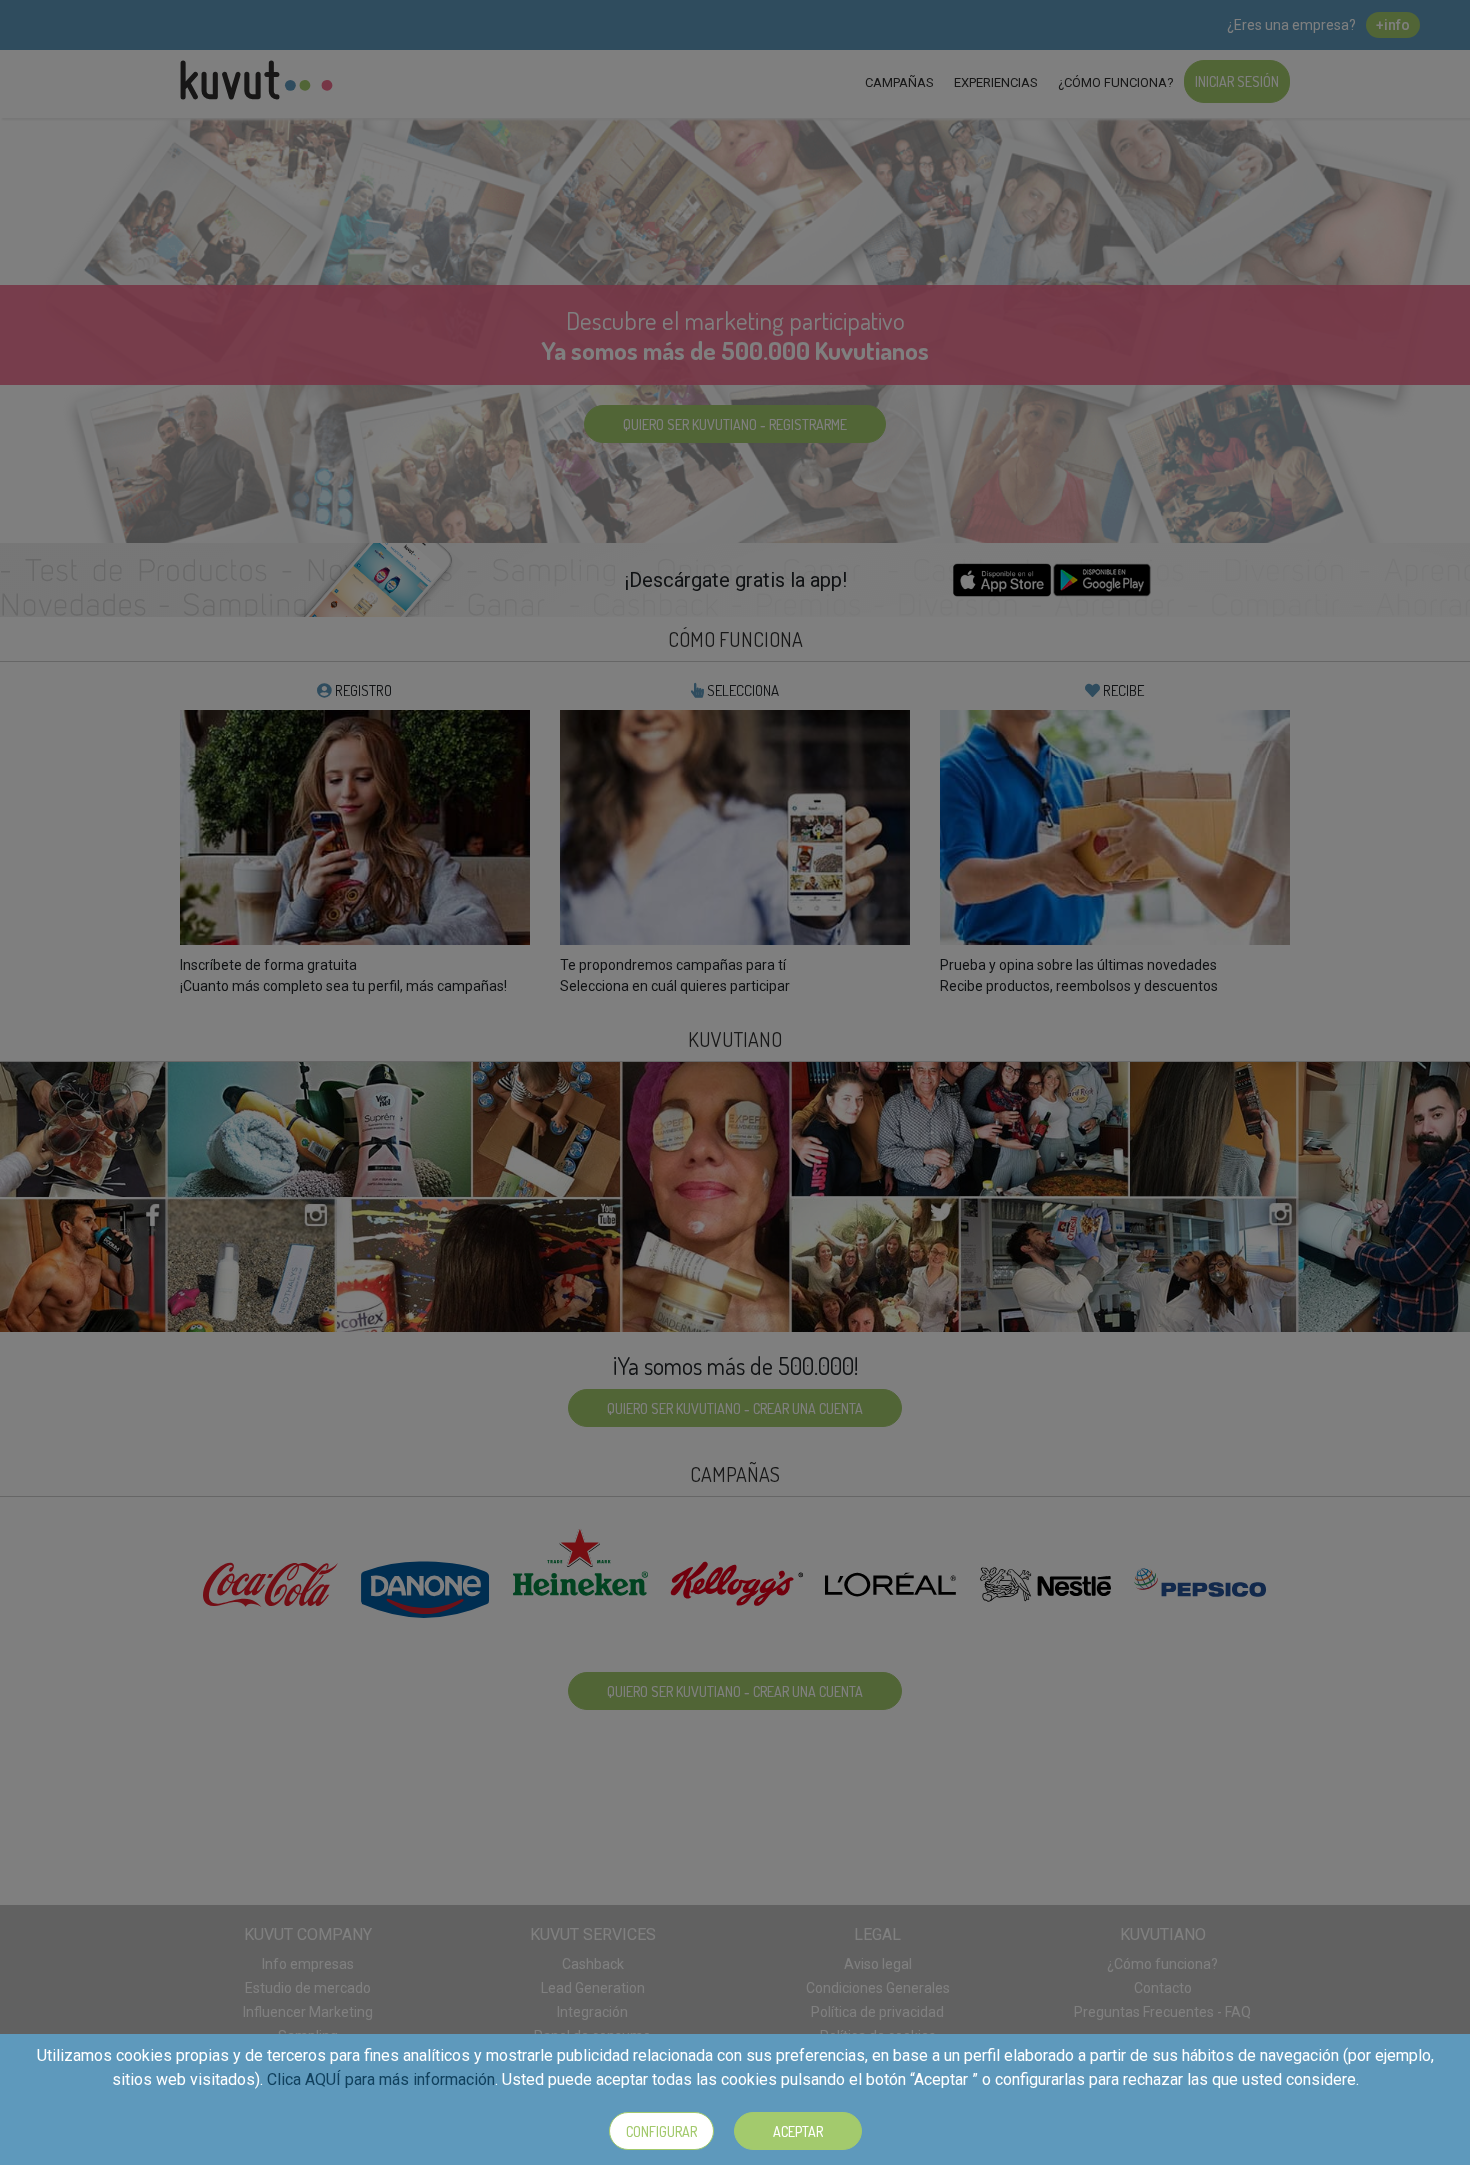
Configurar (661, 2131)
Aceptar (798, 2131)
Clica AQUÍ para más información (381, 2079)
